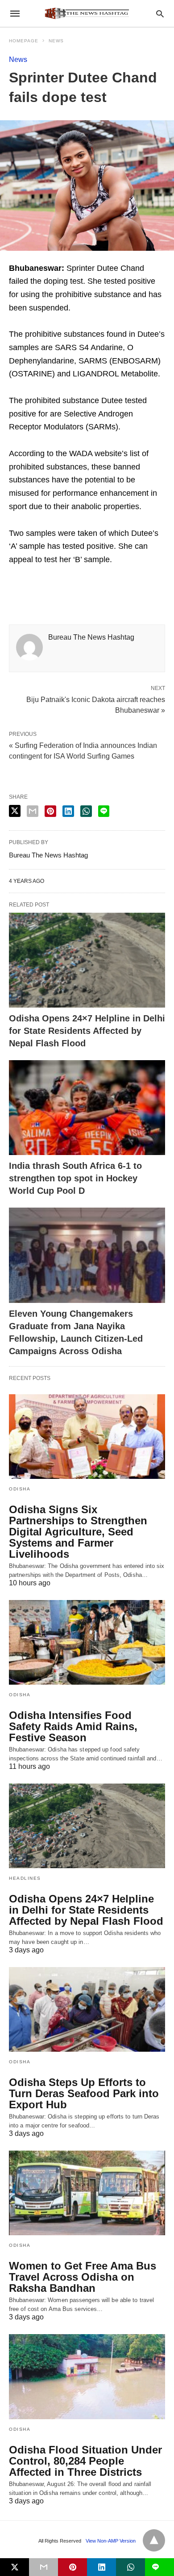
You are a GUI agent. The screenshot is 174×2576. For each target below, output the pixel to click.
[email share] (33, 811)
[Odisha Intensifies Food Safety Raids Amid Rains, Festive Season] (87, 1642)
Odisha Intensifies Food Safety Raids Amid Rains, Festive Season (73, 1726)
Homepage (24, 41)
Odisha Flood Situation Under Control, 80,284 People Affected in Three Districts (85, 2461)
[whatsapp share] (86, 811)
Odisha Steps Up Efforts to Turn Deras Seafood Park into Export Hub (84, 2093)
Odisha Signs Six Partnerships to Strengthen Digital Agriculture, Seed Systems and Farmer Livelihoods (78, 1532)
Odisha (20, 1489)
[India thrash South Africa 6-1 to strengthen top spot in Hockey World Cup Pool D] (87, 1108)
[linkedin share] (68, 811)
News (56, 41)
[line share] (104, 811)
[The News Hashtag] (87, 13)
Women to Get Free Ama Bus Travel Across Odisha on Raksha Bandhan (83, 2277)
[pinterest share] (50, 811)
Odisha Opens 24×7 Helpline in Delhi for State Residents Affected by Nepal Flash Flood (87, 1031)
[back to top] (154, 2540)
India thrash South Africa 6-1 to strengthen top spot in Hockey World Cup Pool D (75, 1178)
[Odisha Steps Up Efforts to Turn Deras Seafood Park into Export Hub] (87, 2009)
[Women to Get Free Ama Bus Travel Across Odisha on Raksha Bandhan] (87, 2193)
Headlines (25, 1878)
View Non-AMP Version (111, 2541)
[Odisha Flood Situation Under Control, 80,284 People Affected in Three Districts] (87, 2376)
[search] (160, 14)
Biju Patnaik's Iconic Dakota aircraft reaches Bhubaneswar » (96, 704)
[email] (43, 2567)
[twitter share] (15, 811)
